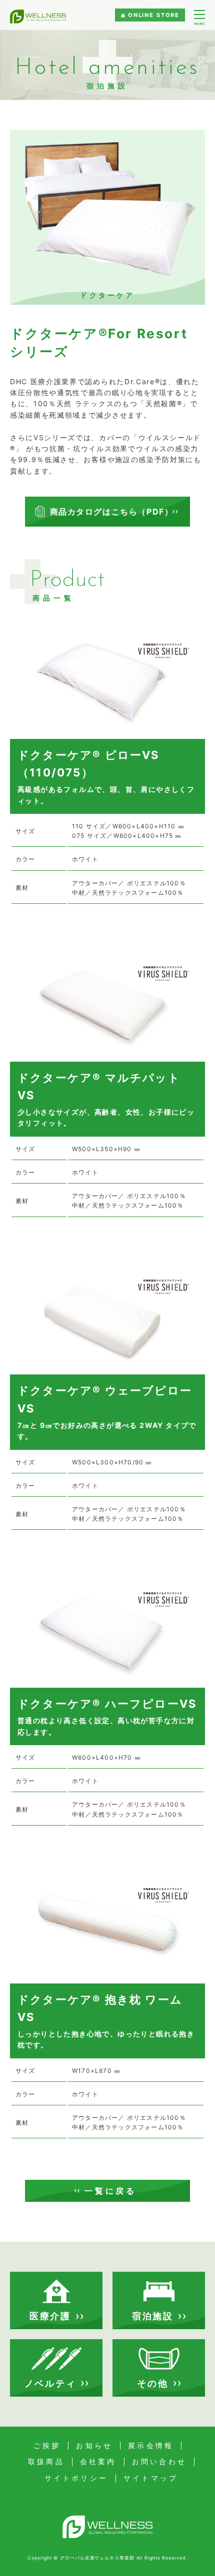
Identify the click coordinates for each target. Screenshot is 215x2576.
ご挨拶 (47, 2446)
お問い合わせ (159, 2462)
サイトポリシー (76, 2478)
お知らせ (94, 2446)
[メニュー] (199, 18)
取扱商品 (46, 2462)
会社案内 (98, 2462)
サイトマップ (151, 2478)
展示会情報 (151, 2446)
